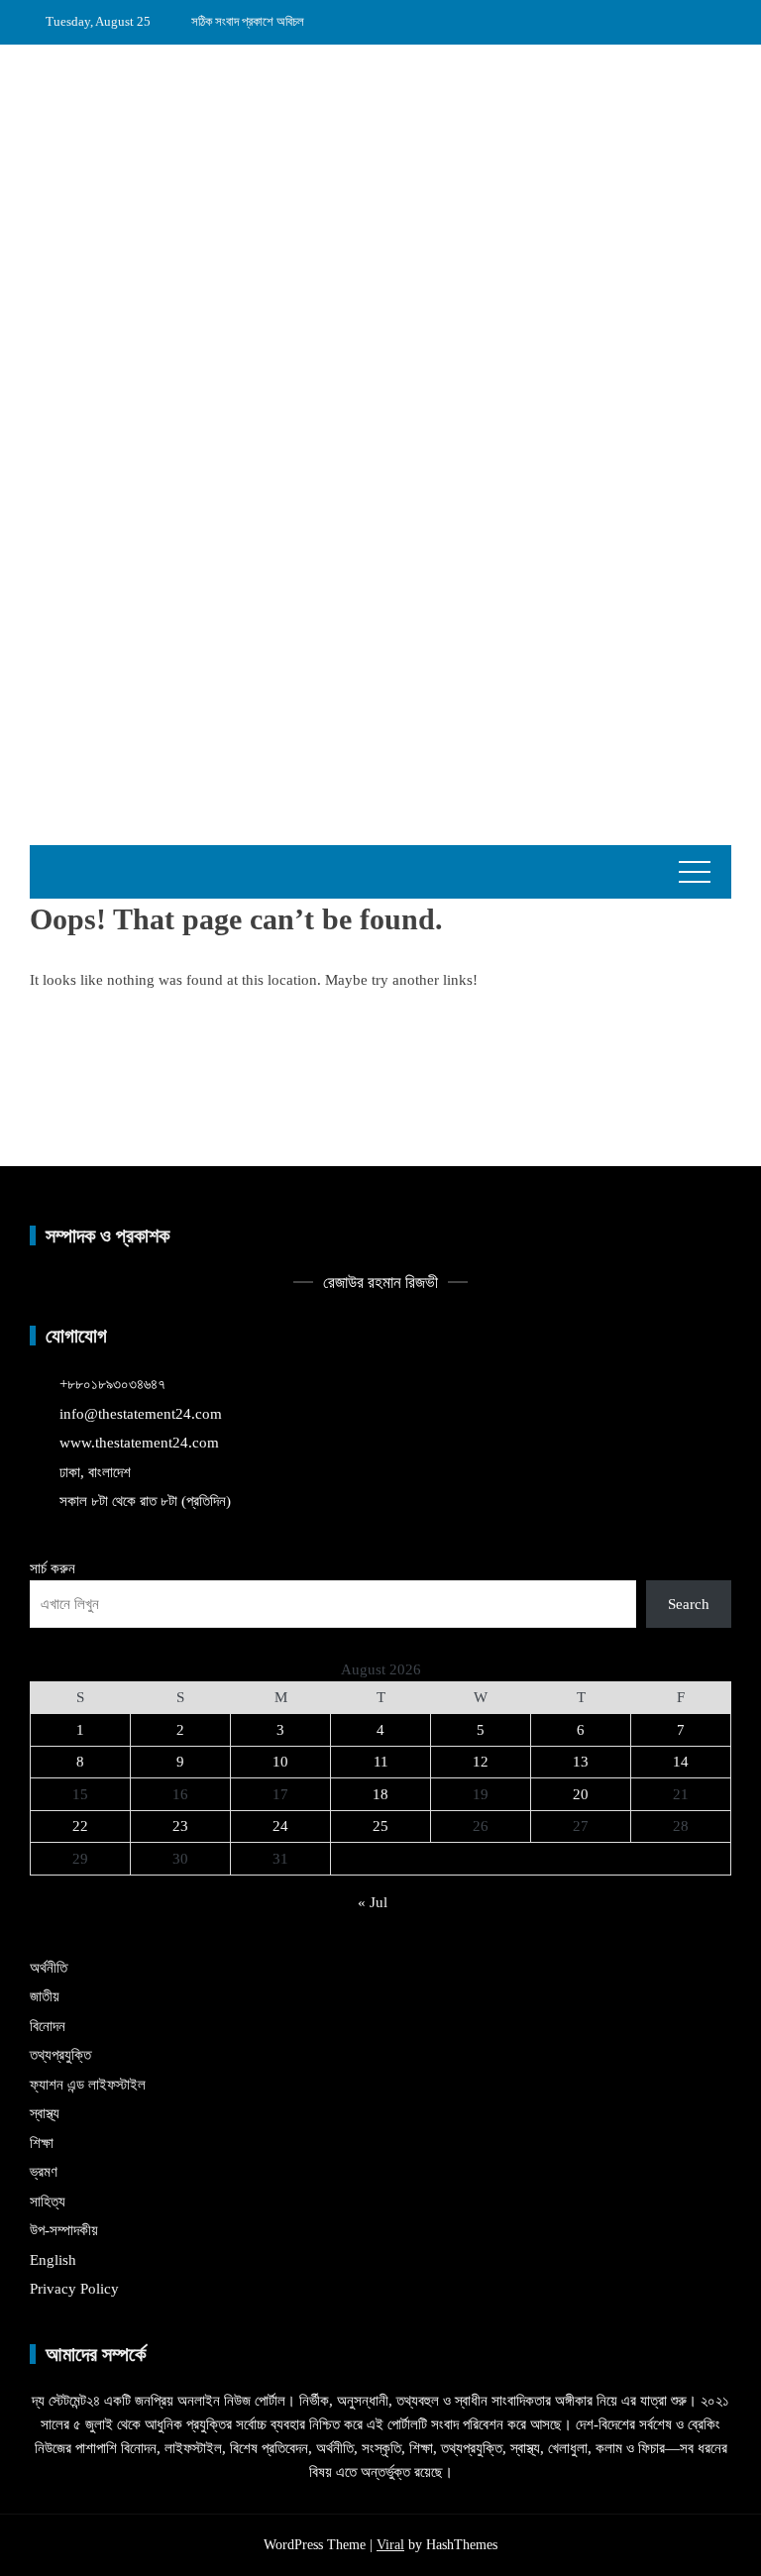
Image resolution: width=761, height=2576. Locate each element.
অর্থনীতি (49, 1968)
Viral (390, 2545)
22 (80, 1826)
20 (581, 1794)
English (53, 2260)
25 (380, 1826)
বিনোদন (48, 2026)
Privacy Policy (74, 2289)
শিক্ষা (42, 2143)
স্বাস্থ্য (45, 2113)
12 (481, 1762)
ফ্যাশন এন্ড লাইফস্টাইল (88, 2085)
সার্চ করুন (53, 1568)
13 (581, 1762)
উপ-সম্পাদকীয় (64, 2230)
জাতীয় (45, 1996)
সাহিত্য (48, 2201)
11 (381, 1762)
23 (180, 1826)
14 (681, 1762)
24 (280, 1826)
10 (280, 1762)
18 (380, 1794)
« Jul (373, 1902)
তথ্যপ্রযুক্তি (60, 2055)
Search (689, 1604)
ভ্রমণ (44, 2172)
